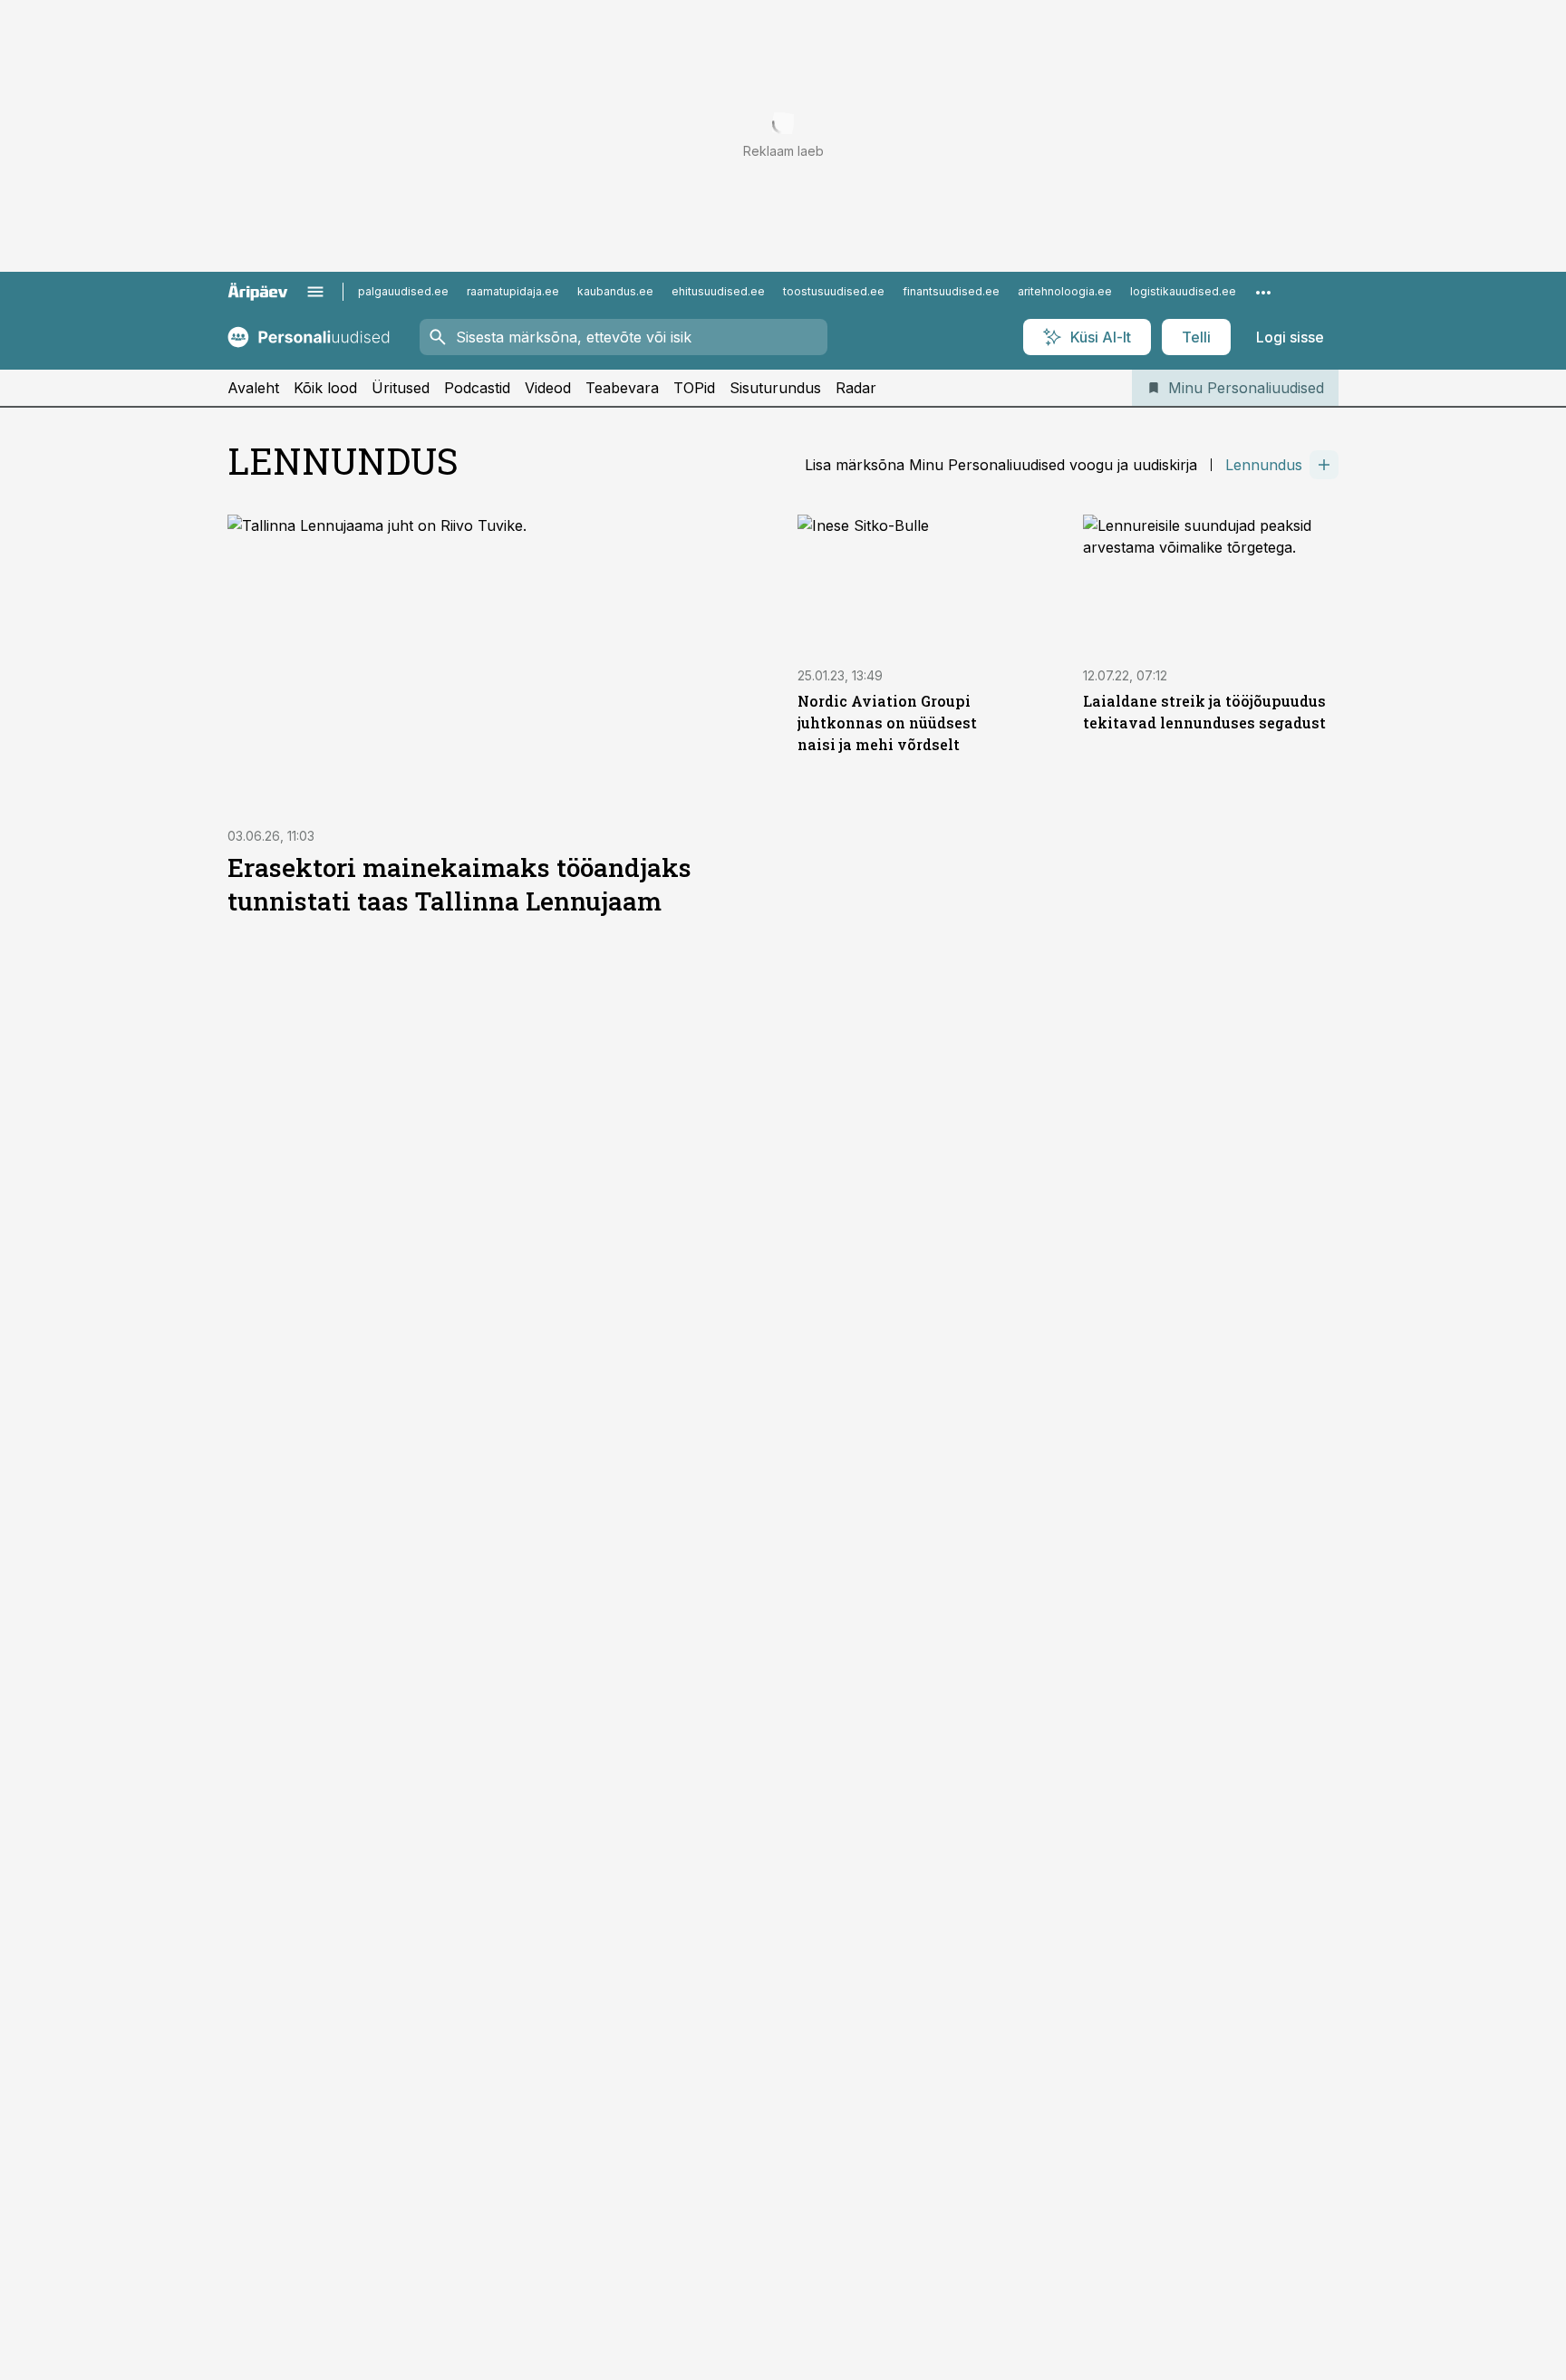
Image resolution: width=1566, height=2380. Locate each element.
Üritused (401, 388)
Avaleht (253, 388)
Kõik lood (325, 388)
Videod (548, 388)
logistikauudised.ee (1183, 291)
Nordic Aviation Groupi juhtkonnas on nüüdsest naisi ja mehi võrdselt (887, 723)
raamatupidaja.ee (513, 291)
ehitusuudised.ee (718, 291)
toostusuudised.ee (834, 291)
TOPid (694, 388)
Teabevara (622, 388)
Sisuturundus (775, 388)
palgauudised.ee (403, 291)
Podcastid (477, 388)
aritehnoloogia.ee (1065, 291)
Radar (856, 388)
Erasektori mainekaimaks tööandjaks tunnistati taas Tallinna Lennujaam (459, 884)
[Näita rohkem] (1263, 292)
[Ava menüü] (315, 292)
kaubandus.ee (615, 291)
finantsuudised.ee (951, 291)
